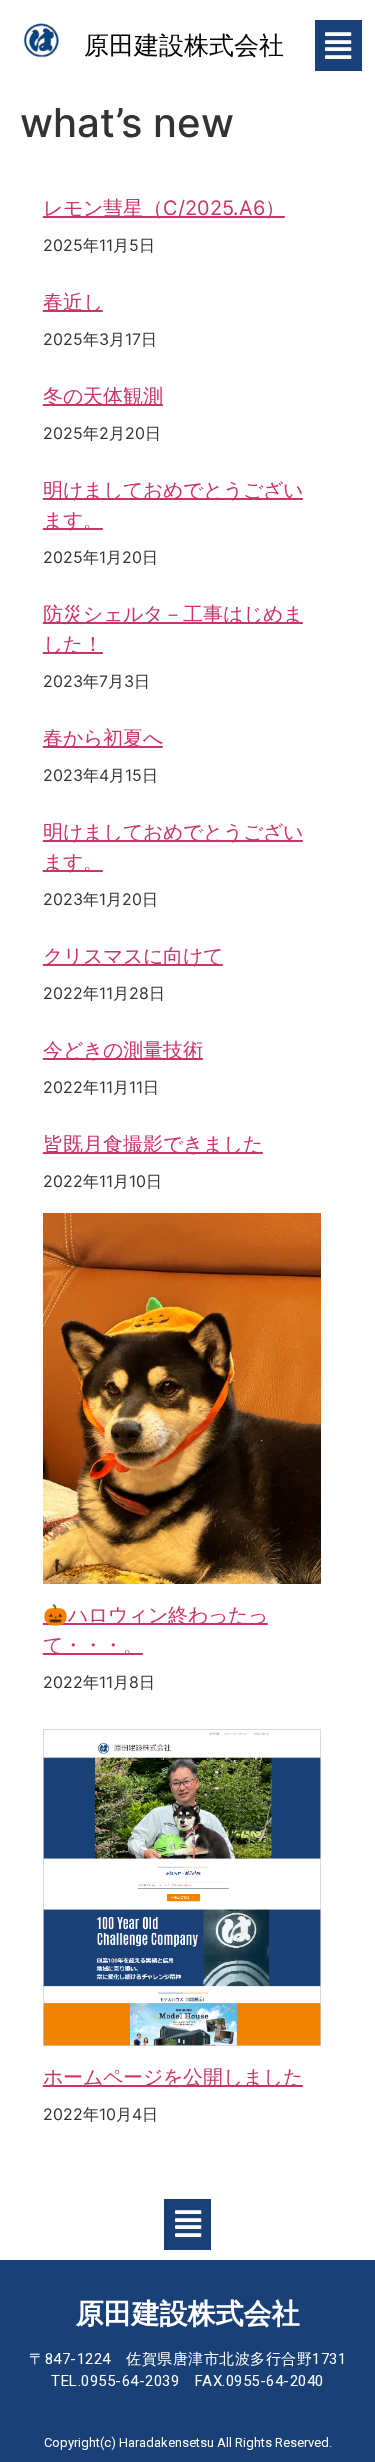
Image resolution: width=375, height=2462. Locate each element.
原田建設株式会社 (184, 45)
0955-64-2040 (275, 2381)
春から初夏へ (103, 738)
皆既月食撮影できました (153, 1144)
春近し (73, 302)
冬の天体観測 (103, 396)
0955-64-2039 (130, 2381)
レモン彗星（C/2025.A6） (164, 208)
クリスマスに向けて (133, 956)
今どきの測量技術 (123, 1050)
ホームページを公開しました (173, 2077)
